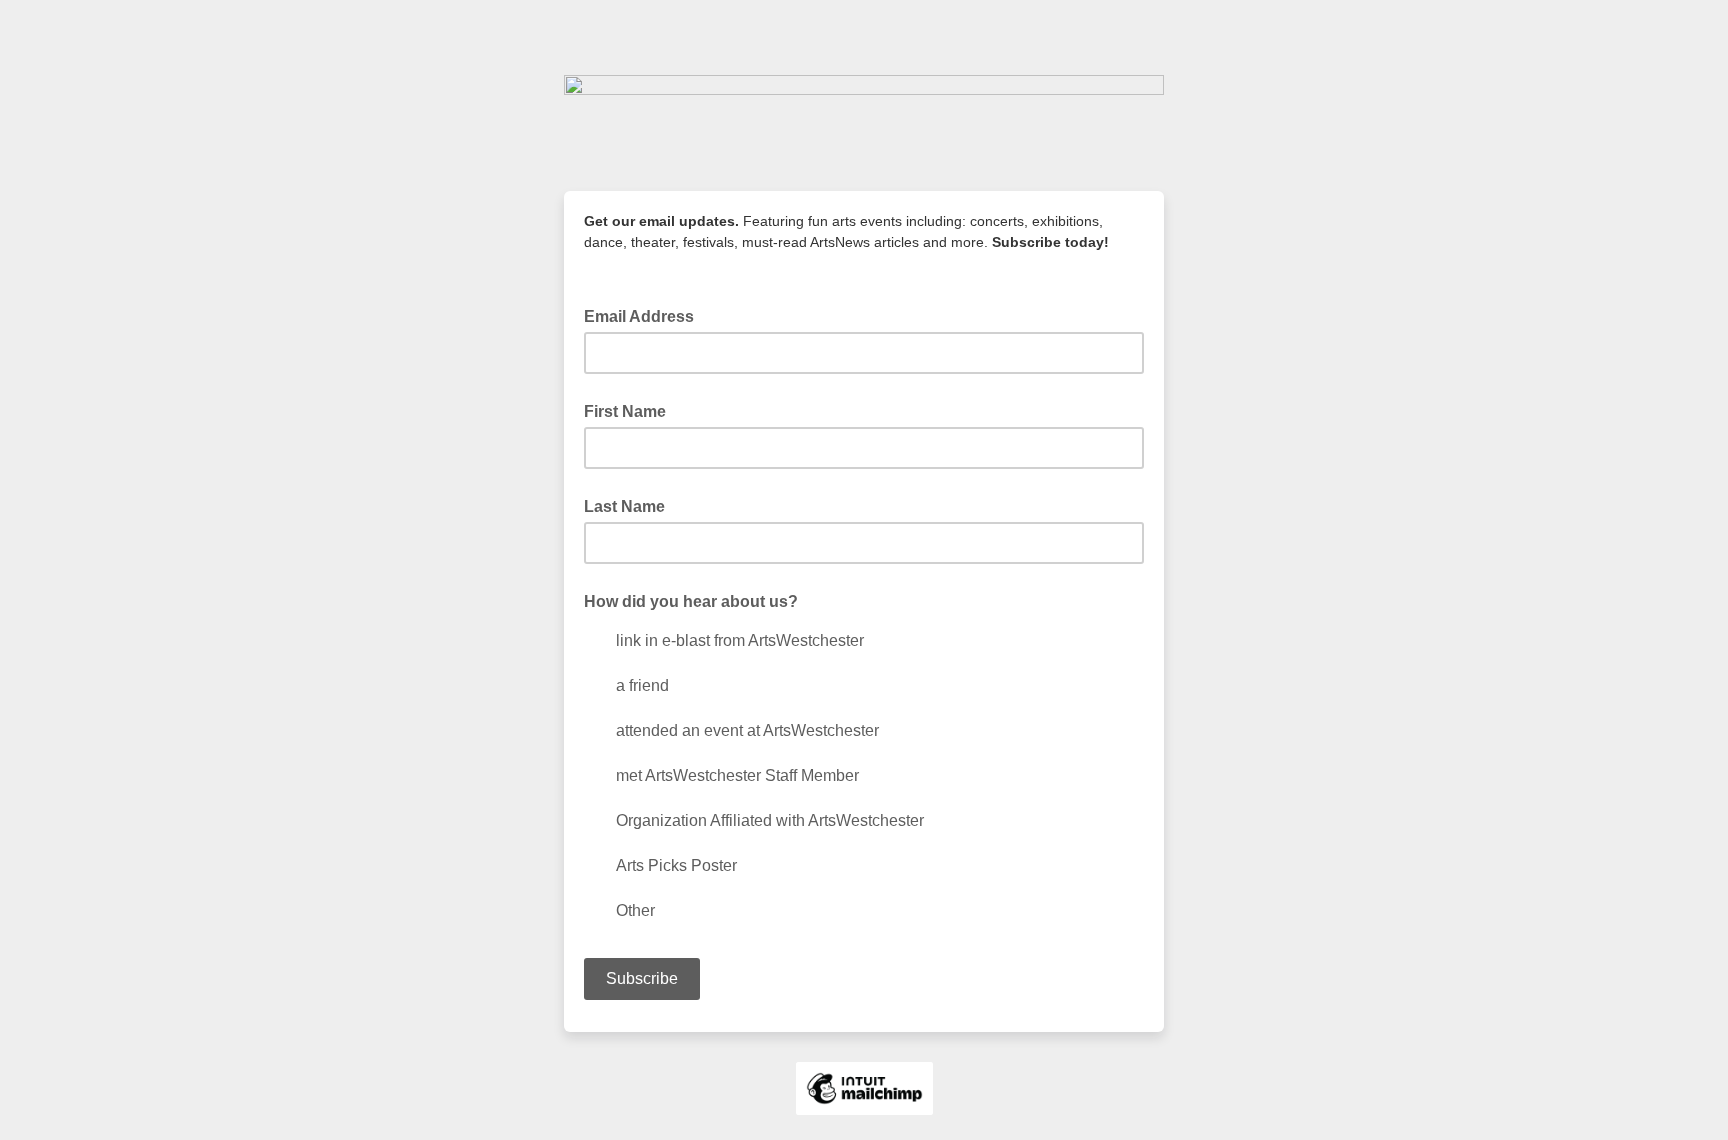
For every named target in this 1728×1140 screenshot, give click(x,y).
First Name (625, 411)
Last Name (624, 506)
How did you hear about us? (691, 601)
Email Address (645, 315)
